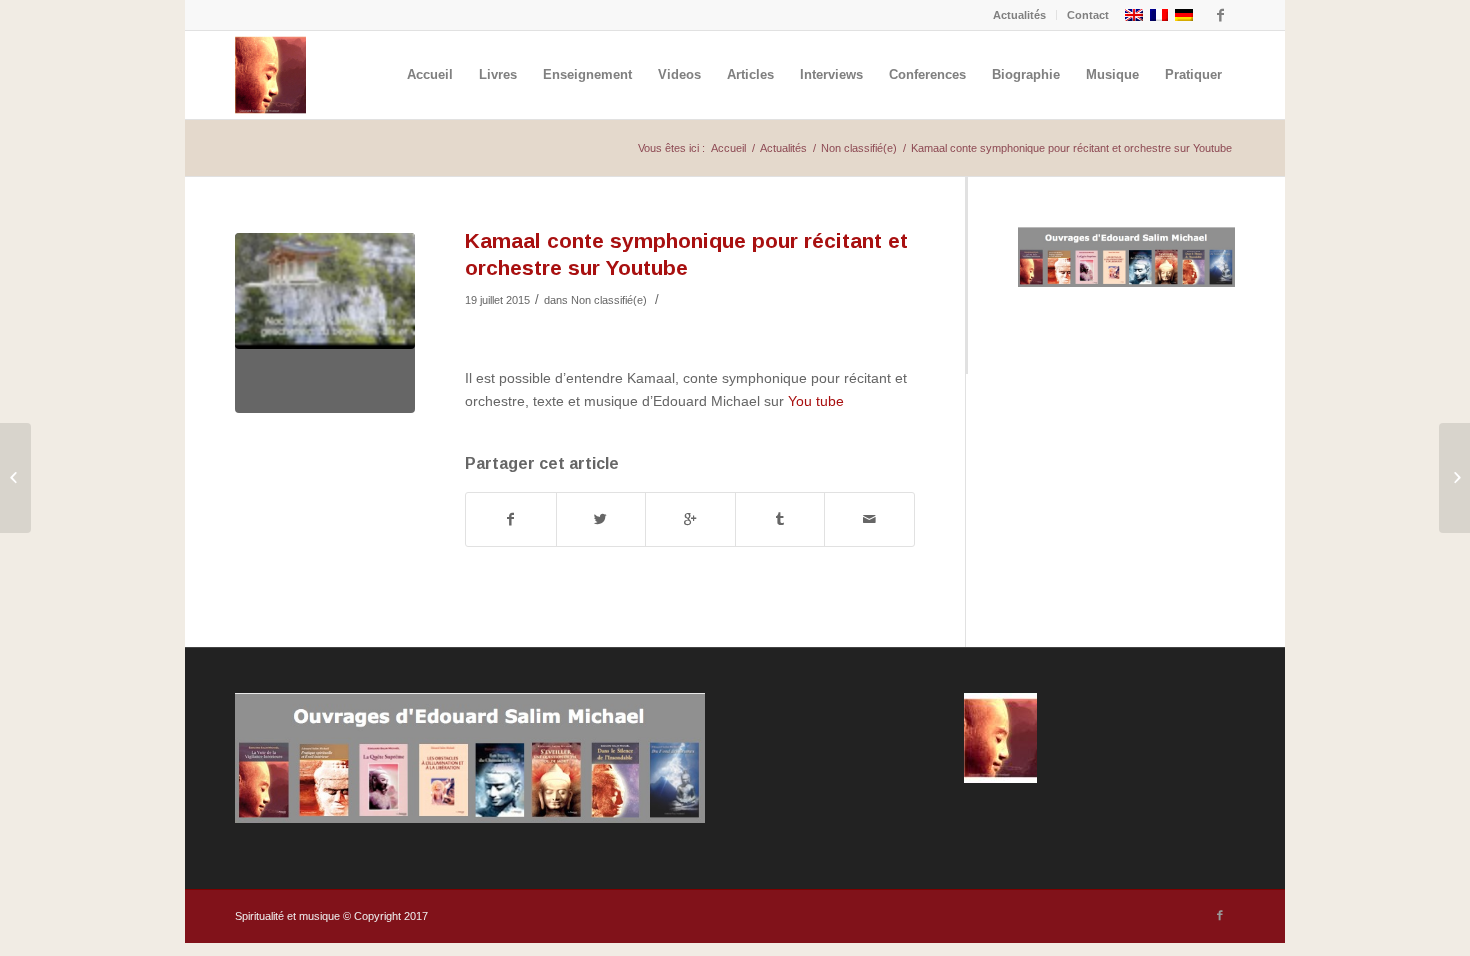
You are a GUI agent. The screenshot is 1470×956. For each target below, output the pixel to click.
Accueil (728, 148)
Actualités (1019, 15)
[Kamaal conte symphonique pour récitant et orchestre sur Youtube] (325, 323)
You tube (816, 401)
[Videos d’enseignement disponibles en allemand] (15, 478)
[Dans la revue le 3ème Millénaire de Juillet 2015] (1454, 478)
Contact (1088, 15)
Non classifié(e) (859, 148)
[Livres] (1126, 282)
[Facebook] (1220, 15)
